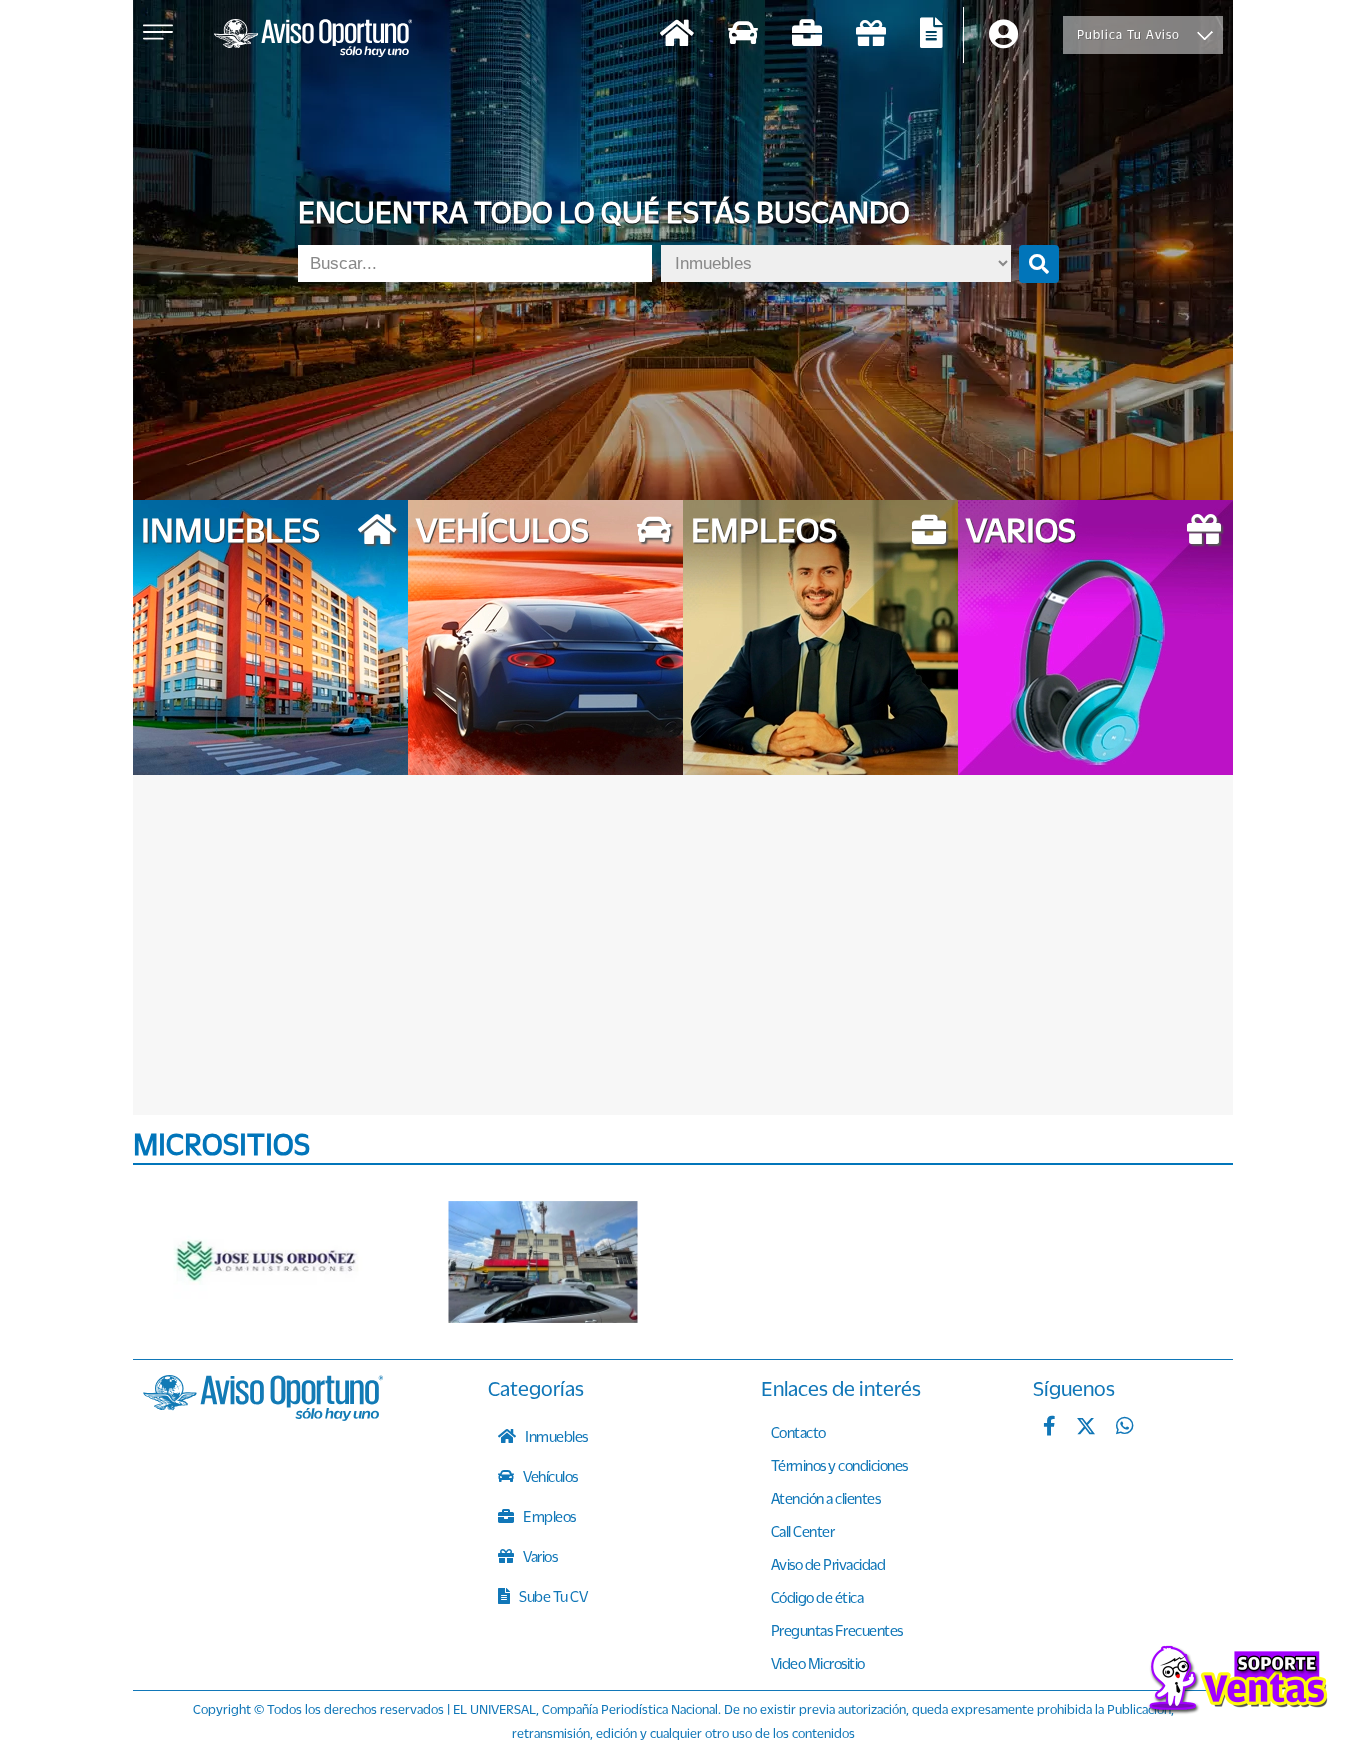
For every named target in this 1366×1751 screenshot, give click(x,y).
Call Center (803, 1531)
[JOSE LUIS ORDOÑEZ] (268, 1262)
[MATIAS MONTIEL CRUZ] (543, 1262)
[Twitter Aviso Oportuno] (1086, 1428)
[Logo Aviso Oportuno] (313, 40)
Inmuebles (555, 1436)
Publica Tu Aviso (1128, 34)
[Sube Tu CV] (931, 35)
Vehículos (549, 1476)
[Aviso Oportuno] (263, 1415)
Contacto (798, 1432)
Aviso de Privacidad (828, 1564)
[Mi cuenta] (1003, 35)
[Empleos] (807, 35)
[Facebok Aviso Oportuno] (1049, 1428)
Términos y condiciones (839, 1465)
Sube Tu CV (552, 1596)
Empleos (548, 1516)
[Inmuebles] (677, 35)
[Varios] (871, 35)
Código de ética (817, 1597)
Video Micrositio (818, 1663)
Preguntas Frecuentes (837, 1630)
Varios (539, 1556)
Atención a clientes (826, 1498)
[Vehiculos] (743, 35)
